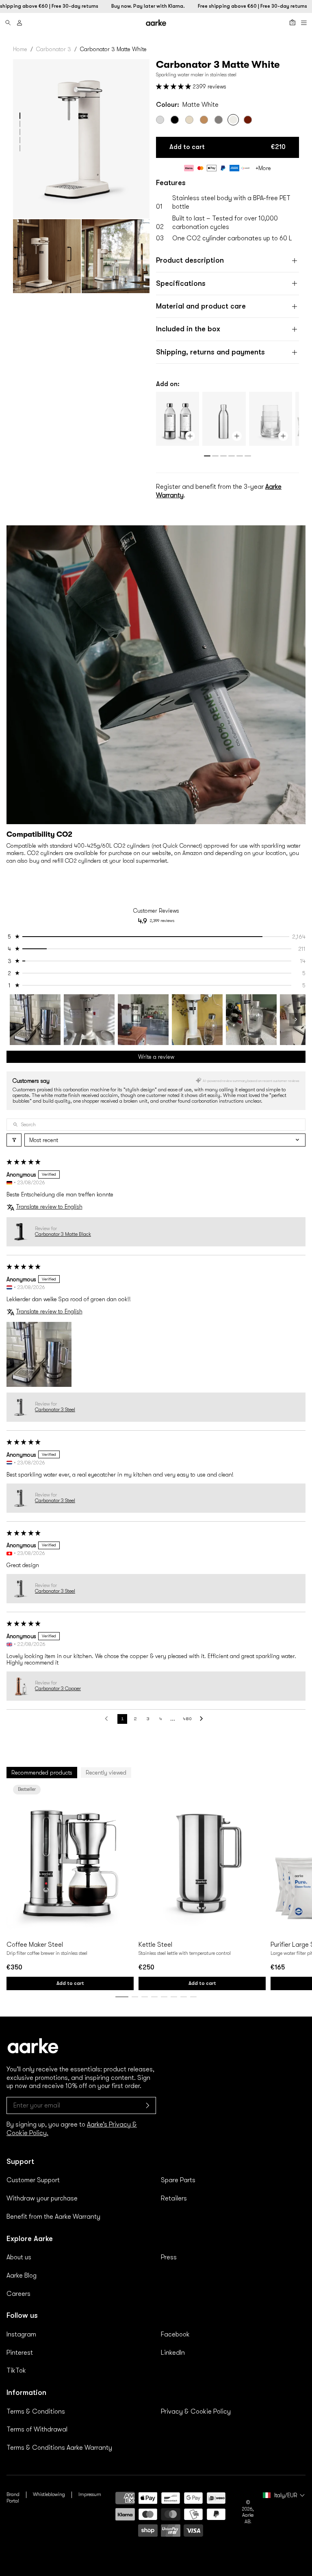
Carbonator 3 (54, 49)
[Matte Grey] (219, 120)
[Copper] (204, 120)
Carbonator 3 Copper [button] (58, 1689)
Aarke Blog (22, 2276)
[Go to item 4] (197, 1020)
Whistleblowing (49, 2494)
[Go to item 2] (89, 1020)
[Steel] (160, 120)
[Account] (19, 23)
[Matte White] (233, 120)
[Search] (8, 23)
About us (19, 2257)
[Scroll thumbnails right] (296, 1019)
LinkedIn (173, 2353)
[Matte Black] (175, 120)
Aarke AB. (248, 2518)
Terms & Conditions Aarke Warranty (59, 2448)
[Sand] (189, 120)
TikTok (16, 2371)
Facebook (175, 2334)
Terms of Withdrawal (37, 2429)
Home (20, 49)
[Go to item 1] (35, 1020)
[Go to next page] (204, 1719)
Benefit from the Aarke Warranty (53, 2217)
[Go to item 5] (251, 1020)
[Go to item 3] (143, 1020)
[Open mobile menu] (304, 23)
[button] (20, 116)
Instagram (21, 2334)
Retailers (174, 2198)
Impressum (90, 2494)
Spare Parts (178, 2180)
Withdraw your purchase (42, 2198)
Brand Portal (13, 2498)
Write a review (156, 1057)
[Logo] (156, 23)
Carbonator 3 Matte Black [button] (63, 1234)
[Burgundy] (248, 120)
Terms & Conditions (36, 2412)
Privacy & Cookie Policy (196, 2412)
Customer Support (33, 2180)
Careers (18, 2294)
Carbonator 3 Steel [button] (55, 1410)
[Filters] (14, 1140)
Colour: (187, 105)
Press (169, 2257)
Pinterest (20, 2353)
